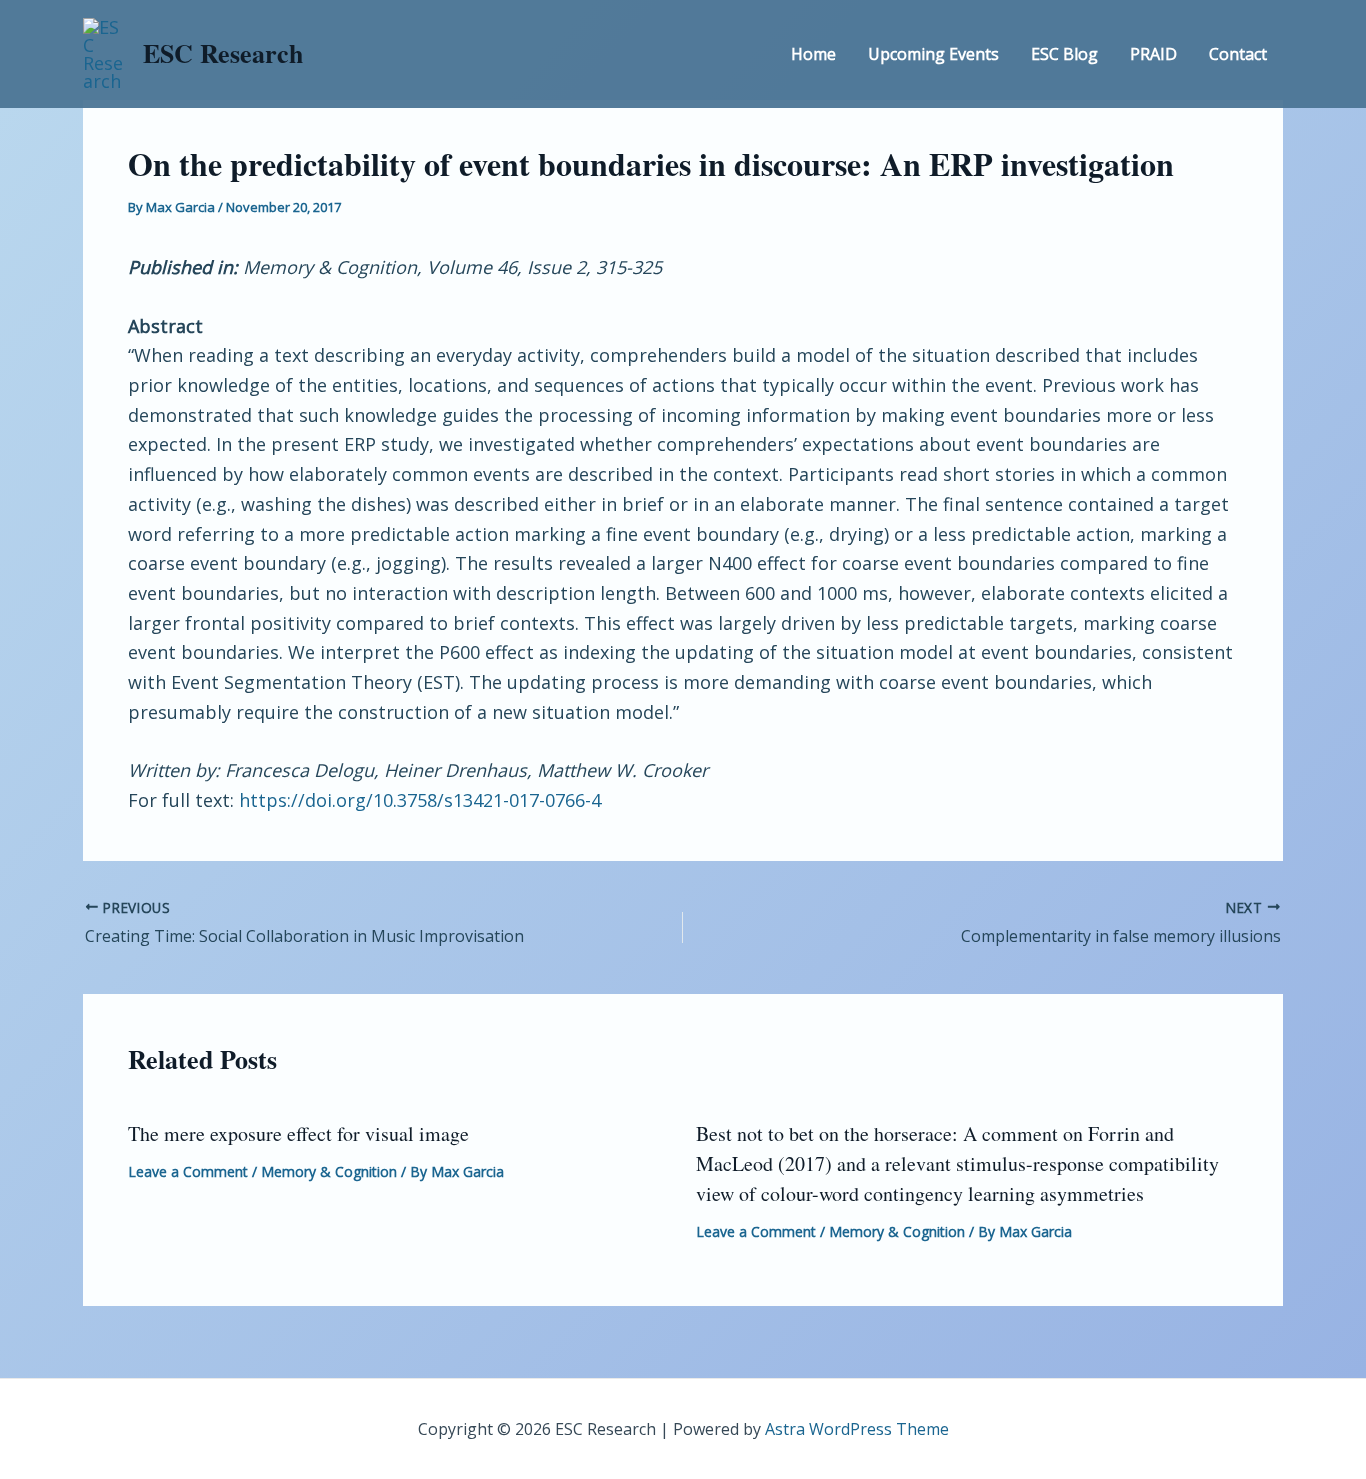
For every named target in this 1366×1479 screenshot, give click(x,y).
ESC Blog (1064, 54)
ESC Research (223, 53)
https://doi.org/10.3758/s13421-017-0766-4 (420, 800)
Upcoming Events (933, 54)
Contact (1238, 54)
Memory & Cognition (329, 1171)
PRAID (1153, 54)
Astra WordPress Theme (857, 1429)
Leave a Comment (188, 1171)
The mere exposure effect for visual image (298, 1133)
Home (813, 54)
